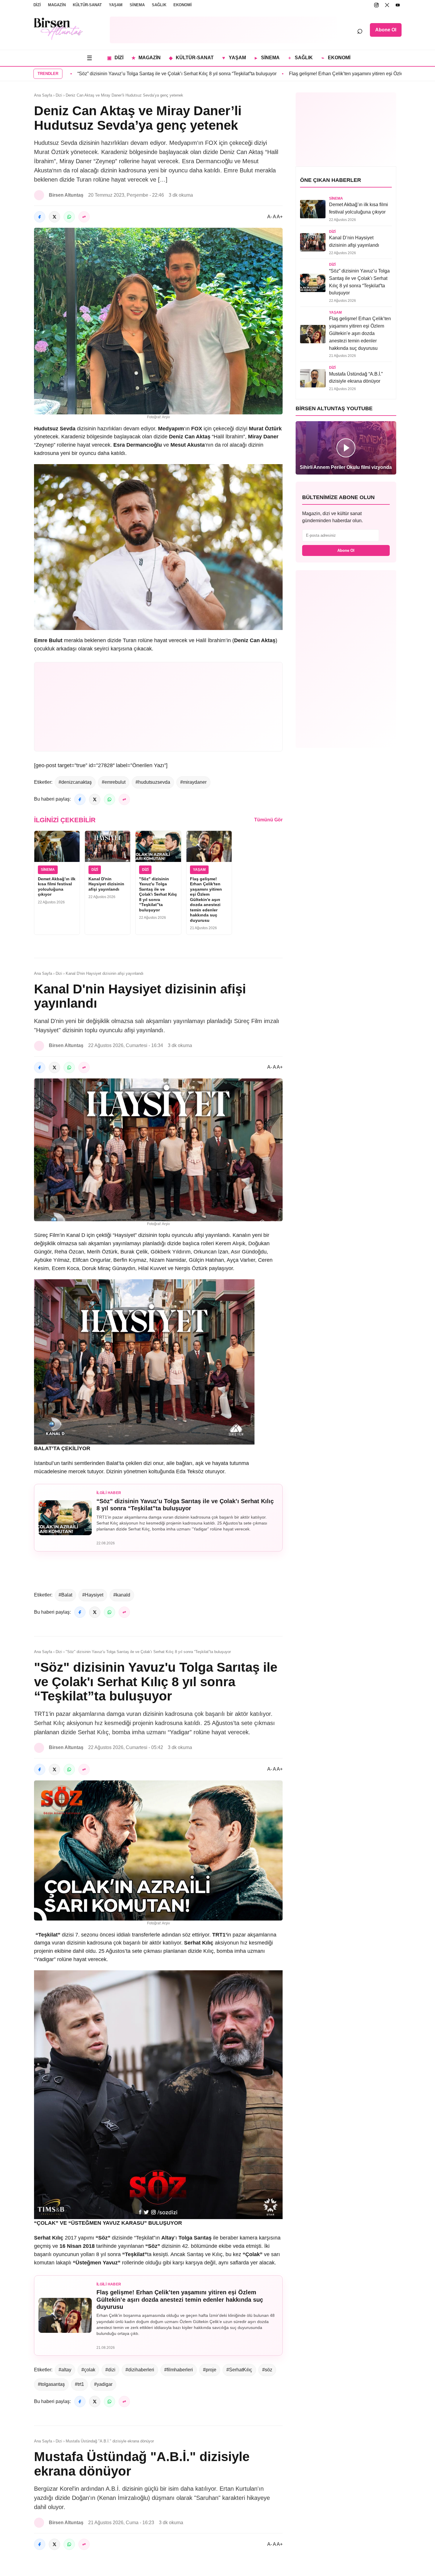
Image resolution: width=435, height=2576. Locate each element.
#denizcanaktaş (75, 782)
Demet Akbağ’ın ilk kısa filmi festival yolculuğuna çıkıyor (57, 887)
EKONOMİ (183, 5)
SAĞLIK (159, 5)
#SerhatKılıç (239, 2370)
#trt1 (79, 2384)
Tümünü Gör (268, 820)
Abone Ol (386, 30)
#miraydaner (193, 782)
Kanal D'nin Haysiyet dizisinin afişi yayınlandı (106, 884)
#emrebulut (114, 782)
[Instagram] (376, 5)
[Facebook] (40, 217)
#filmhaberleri (179, 2370)
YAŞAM (116, 5)
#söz (267, 2370)
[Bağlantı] (84, 217)
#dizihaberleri (140, 2370)
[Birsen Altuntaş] (58, 29)
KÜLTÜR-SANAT (87, 5)
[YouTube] (398, 5)
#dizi (110, 2370)
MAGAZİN (57, 5)
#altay (65, 2370)
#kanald (122, 1595)
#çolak (88, 2370)
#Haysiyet (93, 1595)
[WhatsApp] (69, 217)
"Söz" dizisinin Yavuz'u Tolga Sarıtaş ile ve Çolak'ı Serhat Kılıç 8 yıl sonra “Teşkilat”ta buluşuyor (158, 894)
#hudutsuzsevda (153, 782)
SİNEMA (137, 5)
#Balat (65, 1595)
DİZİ (37, 5)
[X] (387, 5)
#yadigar (103, 2384)
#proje (210, 2370)
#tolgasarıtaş (51, 2384)
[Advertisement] (223, 30)
